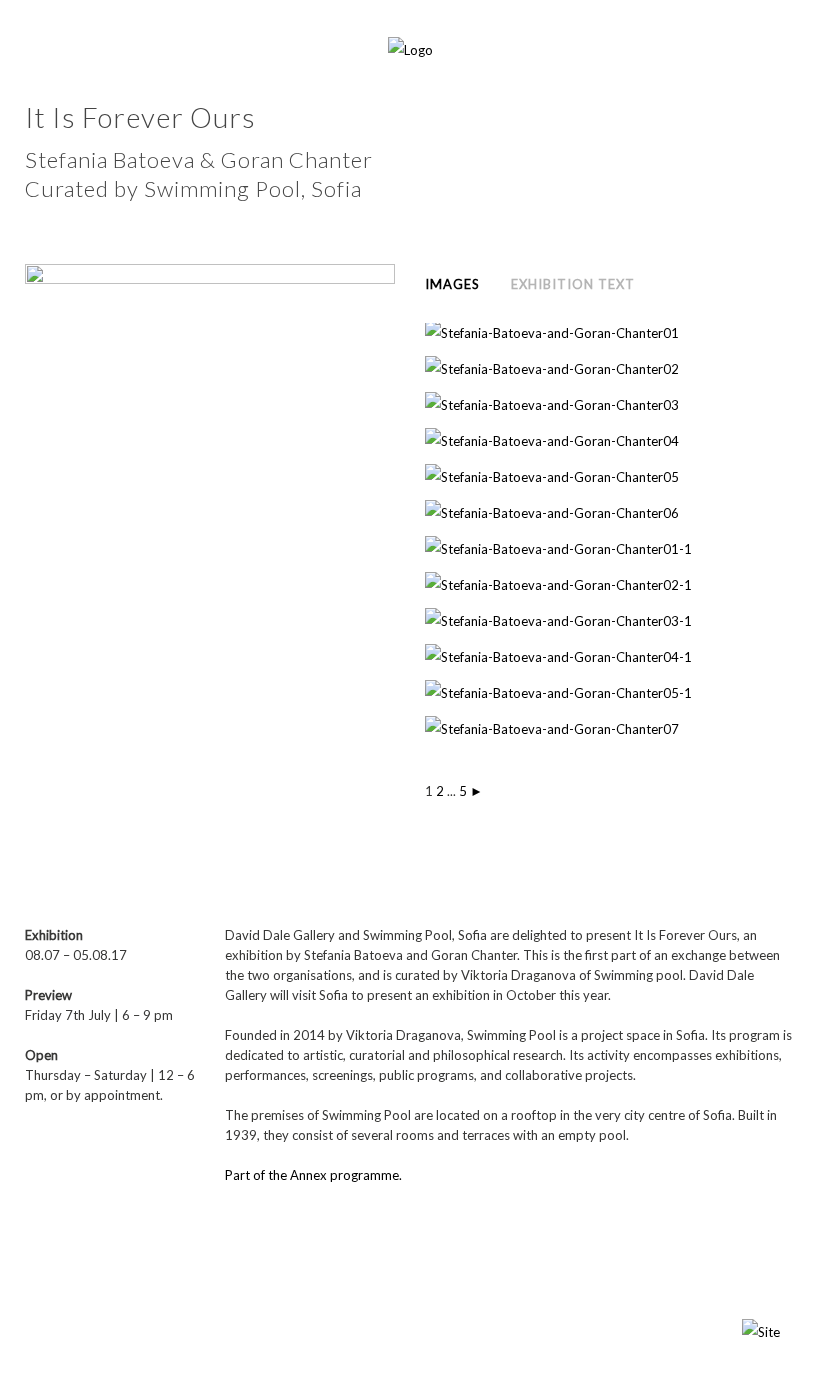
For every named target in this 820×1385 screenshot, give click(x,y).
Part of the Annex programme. (313, 1175)
